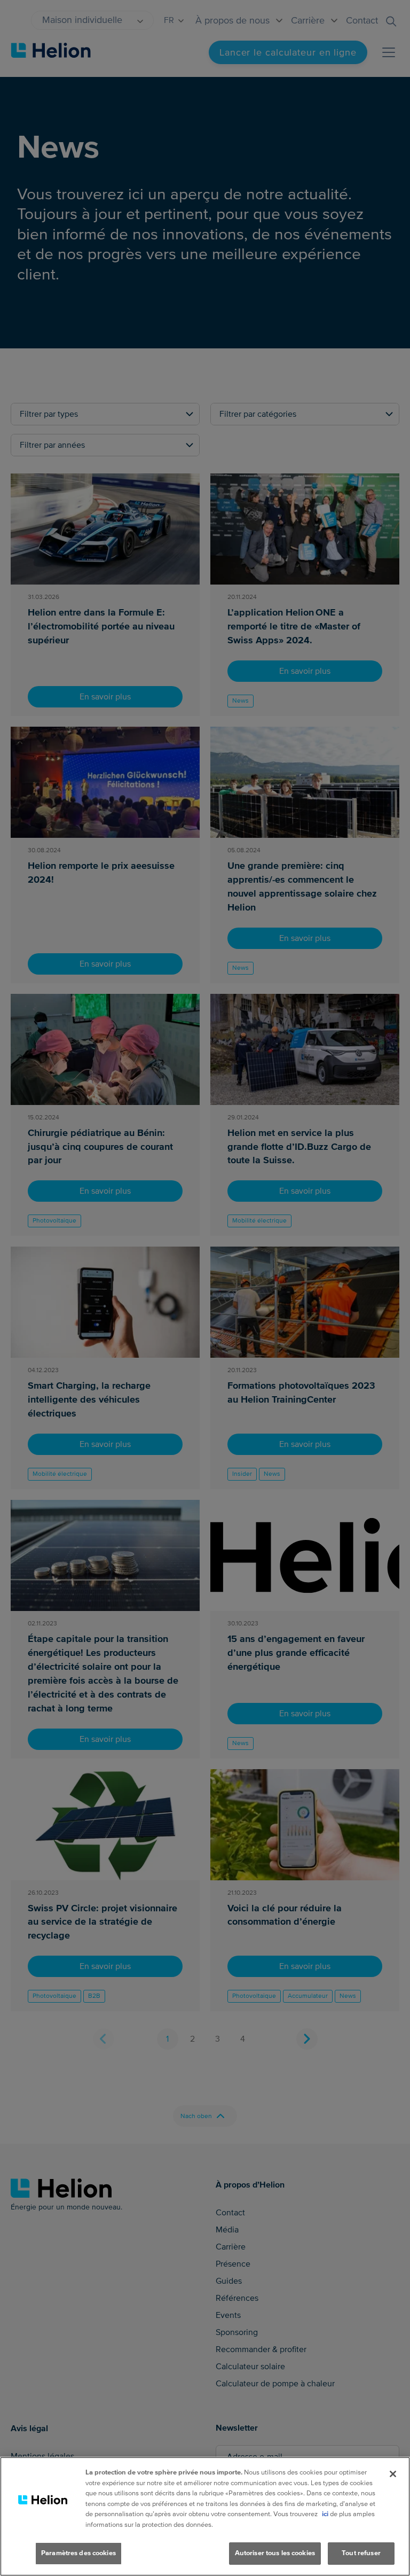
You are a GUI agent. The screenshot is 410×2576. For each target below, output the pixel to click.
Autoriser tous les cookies (275, 2553)
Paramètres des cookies (78, 2553)
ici (325, 2514)
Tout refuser (361, 2553)
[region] (205, 2516)
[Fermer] (393, 2474)
